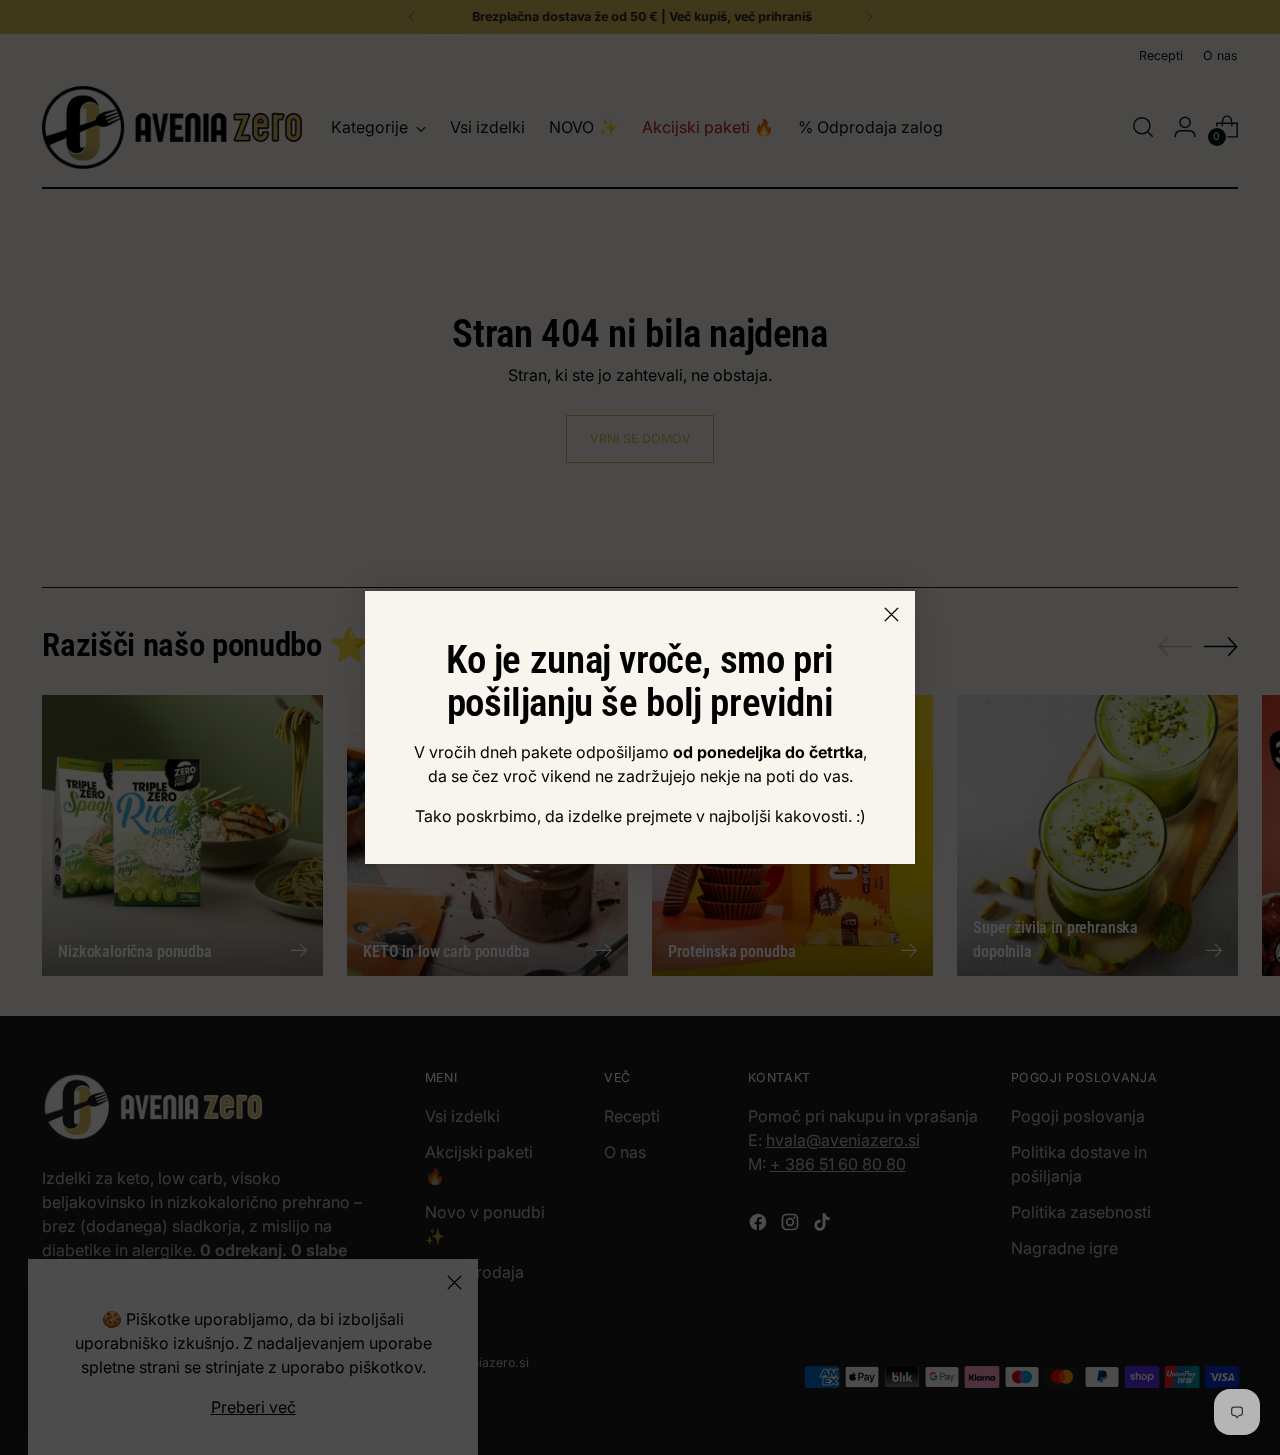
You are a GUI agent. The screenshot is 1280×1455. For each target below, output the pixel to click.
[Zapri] (891, 614)
